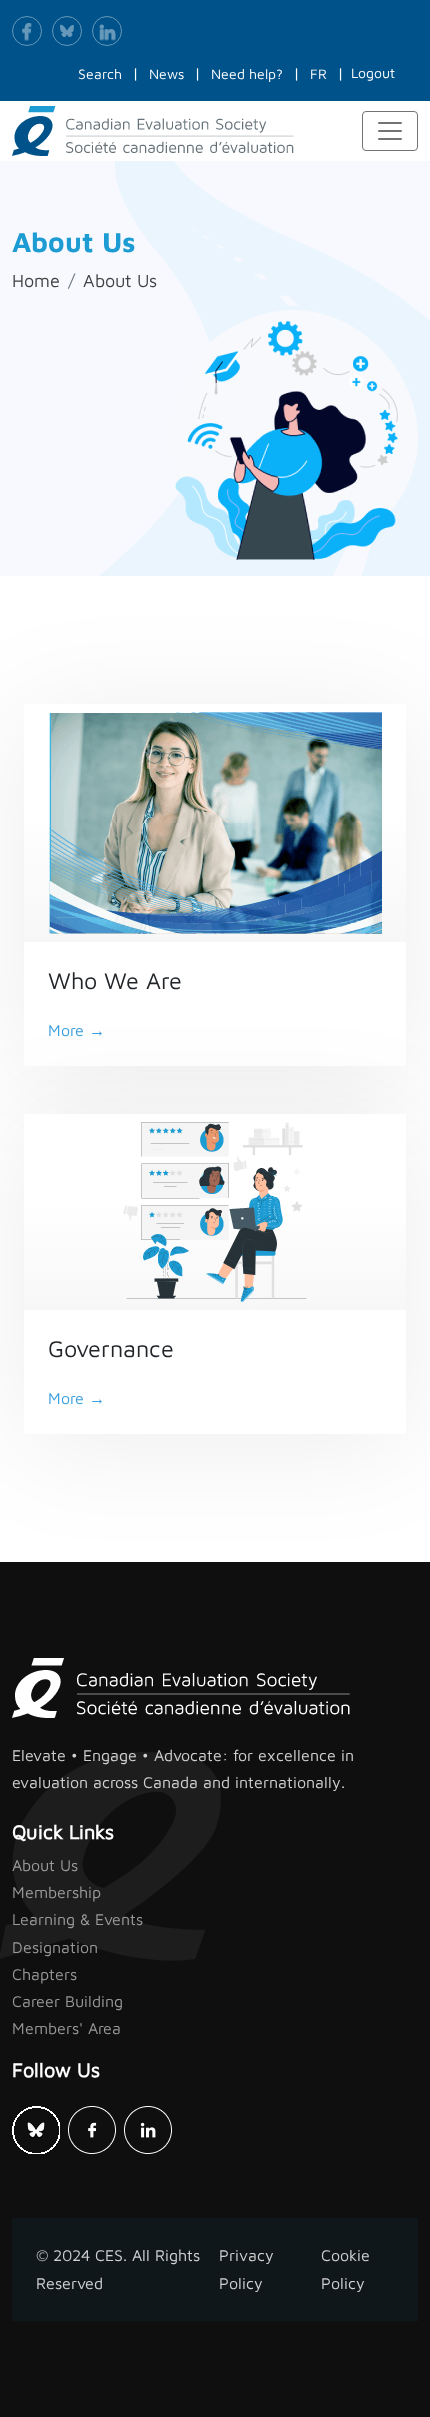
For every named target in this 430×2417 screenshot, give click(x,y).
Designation (55, 1947)
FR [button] (318, 73)
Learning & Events (77, 1919)
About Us (120, 280)
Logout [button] (373, 72)
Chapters (44, 1974)
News (166, 73)
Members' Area (66, 2028)
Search (100, 73)
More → (76, 1030)
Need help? (247, 73)
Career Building (67, 2001)
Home (36, 280)
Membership (56, 1892)
